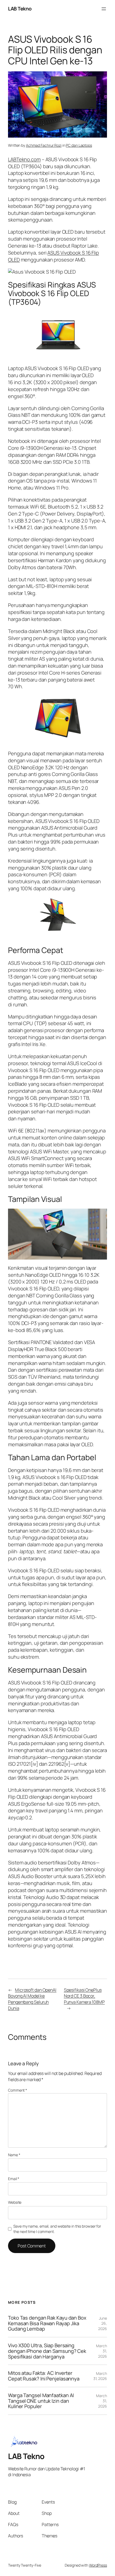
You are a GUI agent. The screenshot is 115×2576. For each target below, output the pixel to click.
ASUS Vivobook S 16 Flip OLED (53, 256)
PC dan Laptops (79, 145)
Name (14, 2155)
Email (14, 2179)
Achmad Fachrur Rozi (44, 145)
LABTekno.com (24, 159)
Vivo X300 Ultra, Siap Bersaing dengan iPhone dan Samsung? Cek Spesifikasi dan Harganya (47, 2351)
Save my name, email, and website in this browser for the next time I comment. (57, 2229)
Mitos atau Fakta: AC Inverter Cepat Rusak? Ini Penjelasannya (44, 2376)
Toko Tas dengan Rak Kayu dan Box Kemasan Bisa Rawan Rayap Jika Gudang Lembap (47, 2323)
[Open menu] (104, 9)
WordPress (98, 2565)
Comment (18, 2090)
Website (15, 2202)
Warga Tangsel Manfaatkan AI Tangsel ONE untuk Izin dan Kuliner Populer (41, 2401)
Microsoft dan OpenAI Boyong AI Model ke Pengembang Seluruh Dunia (32, 1999)
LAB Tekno (20, 9)
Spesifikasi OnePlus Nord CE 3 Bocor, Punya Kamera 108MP (84, 1996)
